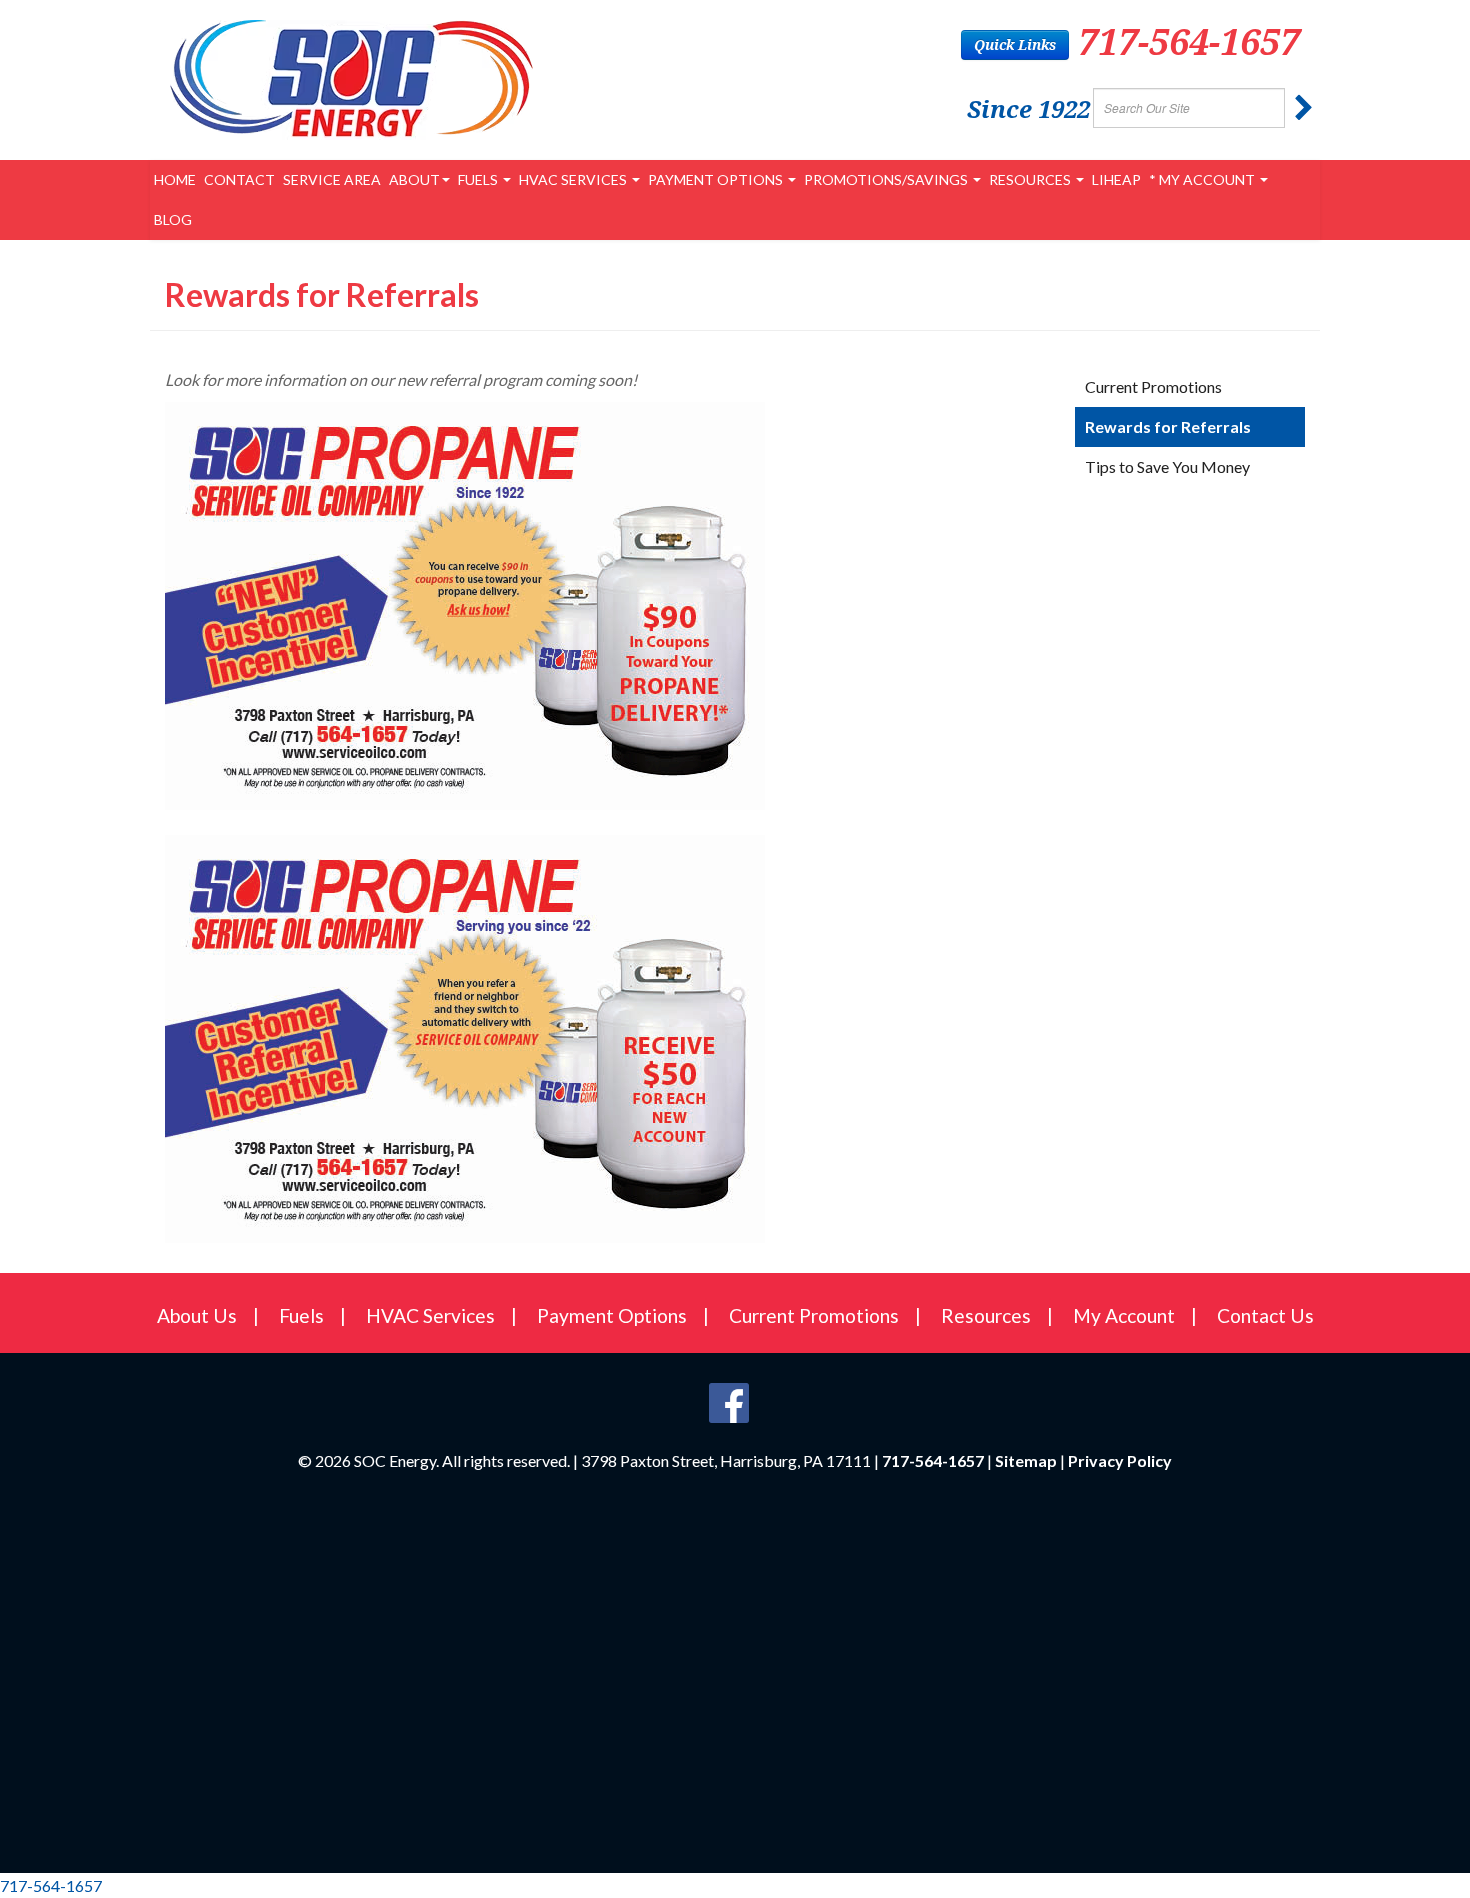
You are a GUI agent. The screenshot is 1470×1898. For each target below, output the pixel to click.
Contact (239, 179)
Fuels (479, 179)
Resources (1031, 179)
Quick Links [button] (1015, 44)
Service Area (332, 179)
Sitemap (1026, 1460)
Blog (173, 219)
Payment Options (717, 179)
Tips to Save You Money (1167, 466)
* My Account (1203, 179)
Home (175, 179)
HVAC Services (574, 179)
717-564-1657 (1189, 41)
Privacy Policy (1120, 1460)
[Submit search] (1304, 108)
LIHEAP (1116, 179)
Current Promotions (1153, 386)
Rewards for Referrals (1168, 426)
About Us (197, 1315)
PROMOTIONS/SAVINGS (887, 179)
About (414, 179)
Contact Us (1265, 1315)
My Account (1124, 1315)
